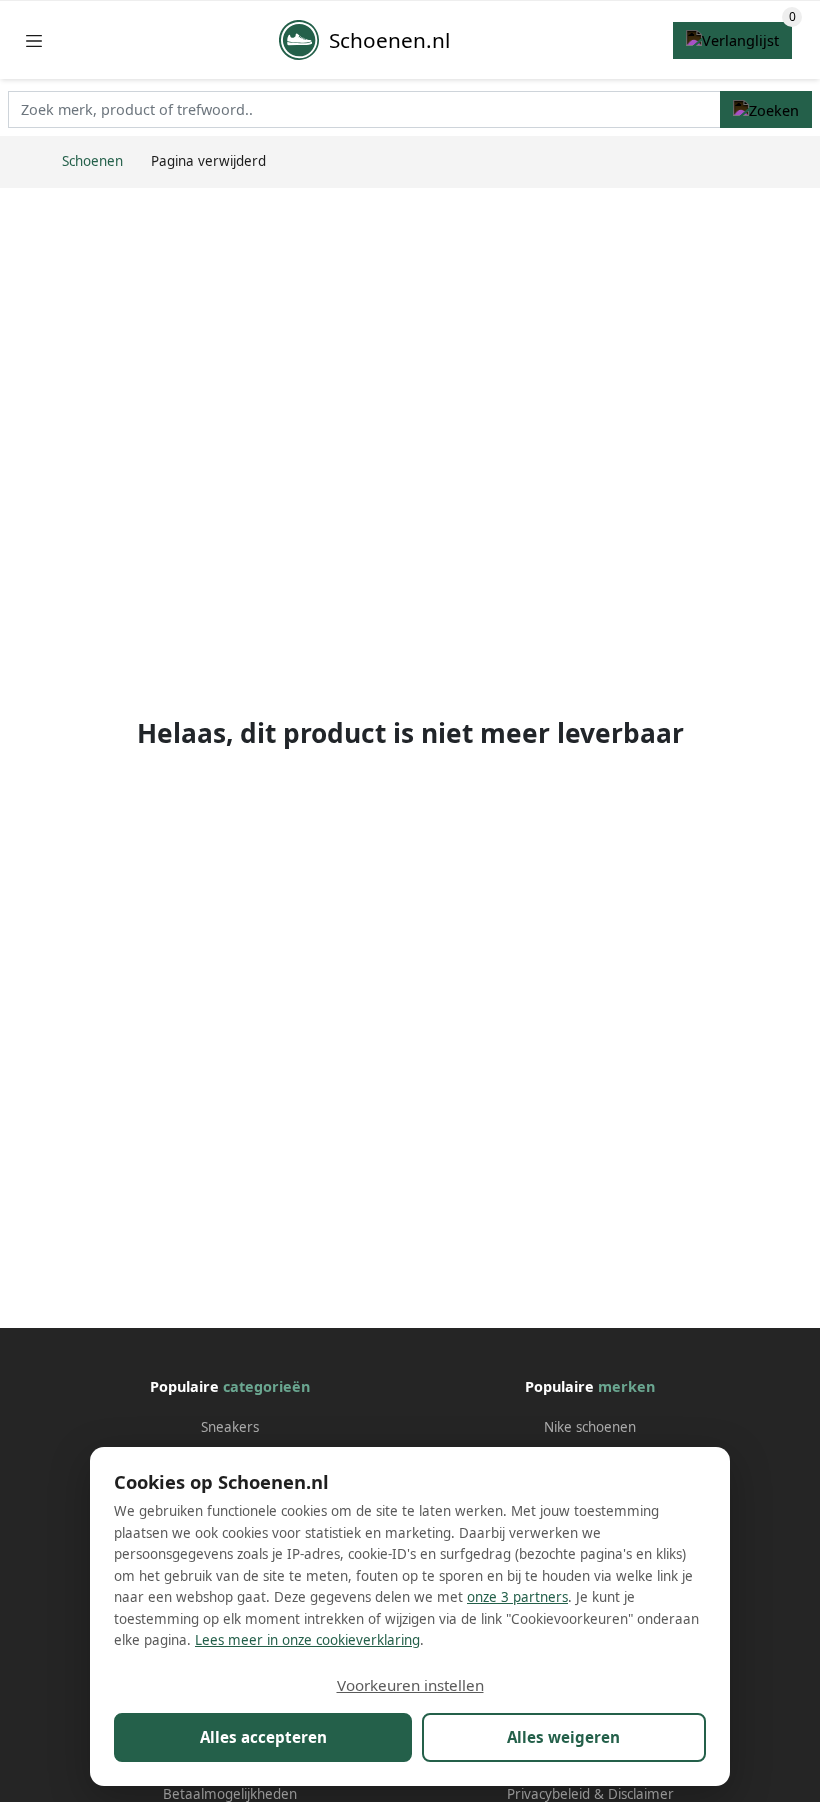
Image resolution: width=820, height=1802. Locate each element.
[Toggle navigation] (34, 40)
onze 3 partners (517, 1597)
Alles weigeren (563, 1737)
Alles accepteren (263, 1737)
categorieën (266, 1386)
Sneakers (230, 1427)
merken (626, 1386)
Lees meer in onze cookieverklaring (307, 1640)
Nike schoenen (590, 1427)
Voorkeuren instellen (410, 1685)
